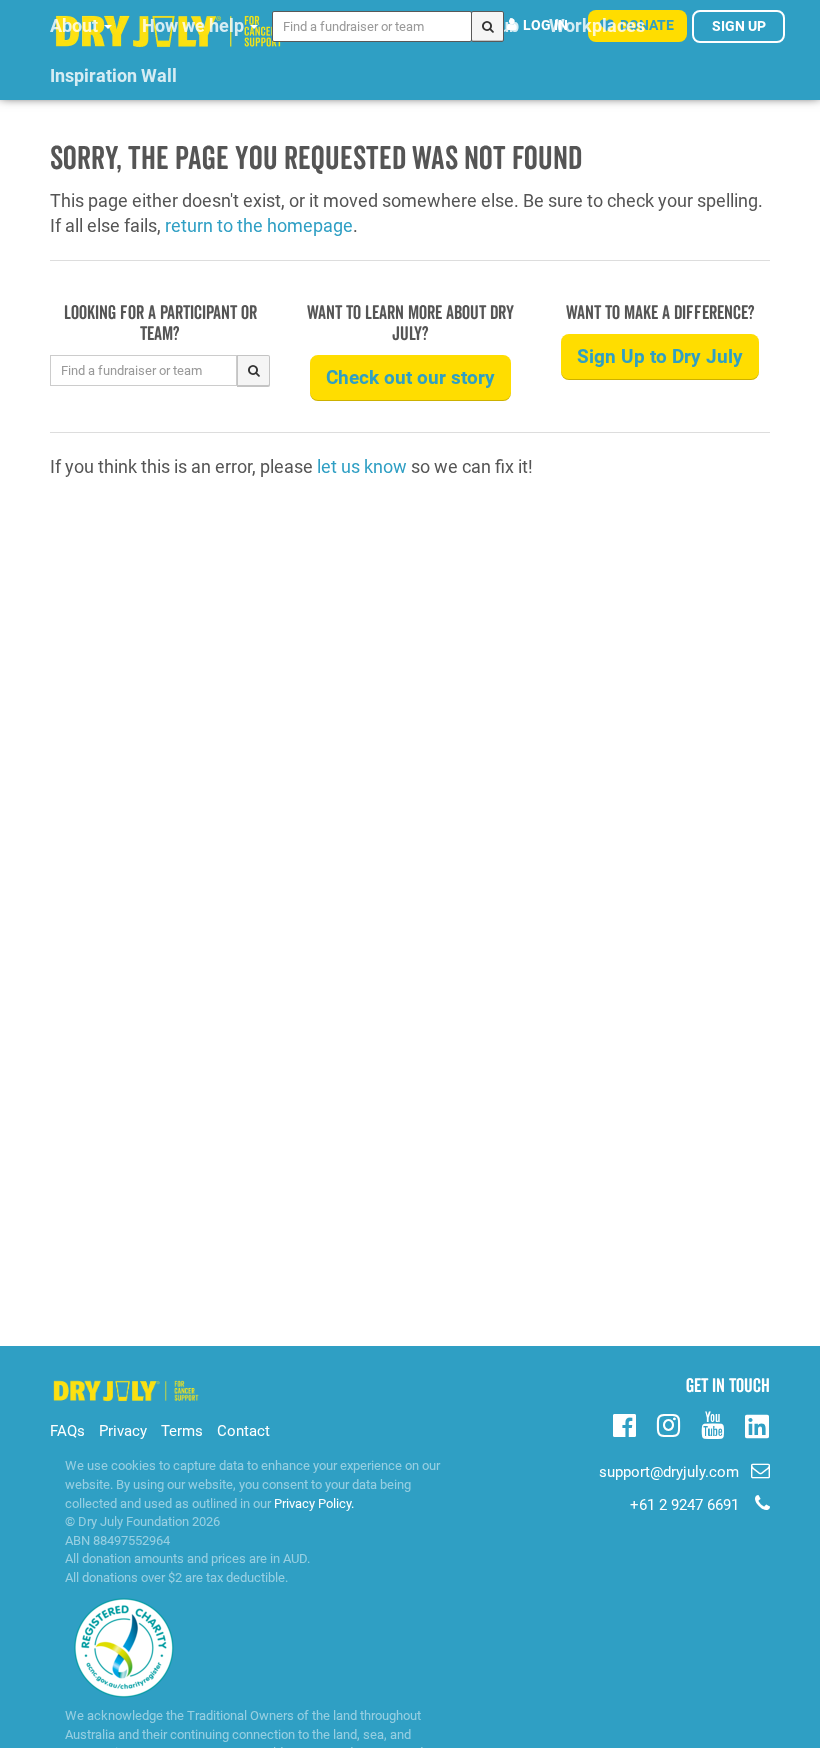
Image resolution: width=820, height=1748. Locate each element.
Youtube (712, 1423)
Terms (182, 1431)
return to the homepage (259, 225)
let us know (362, 466)
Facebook (624, 1423)
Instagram (668, 1423)
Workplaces (597, 25)
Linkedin (756, 1428)
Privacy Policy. (314, 1503)
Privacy (123, 1431)
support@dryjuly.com (669, 1472)
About (76, 25)
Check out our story (410, 377)
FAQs (67, 1431)
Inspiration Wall (113, 75)
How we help (195, 25)
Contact (243, 1431)
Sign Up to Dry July (660, 356)
